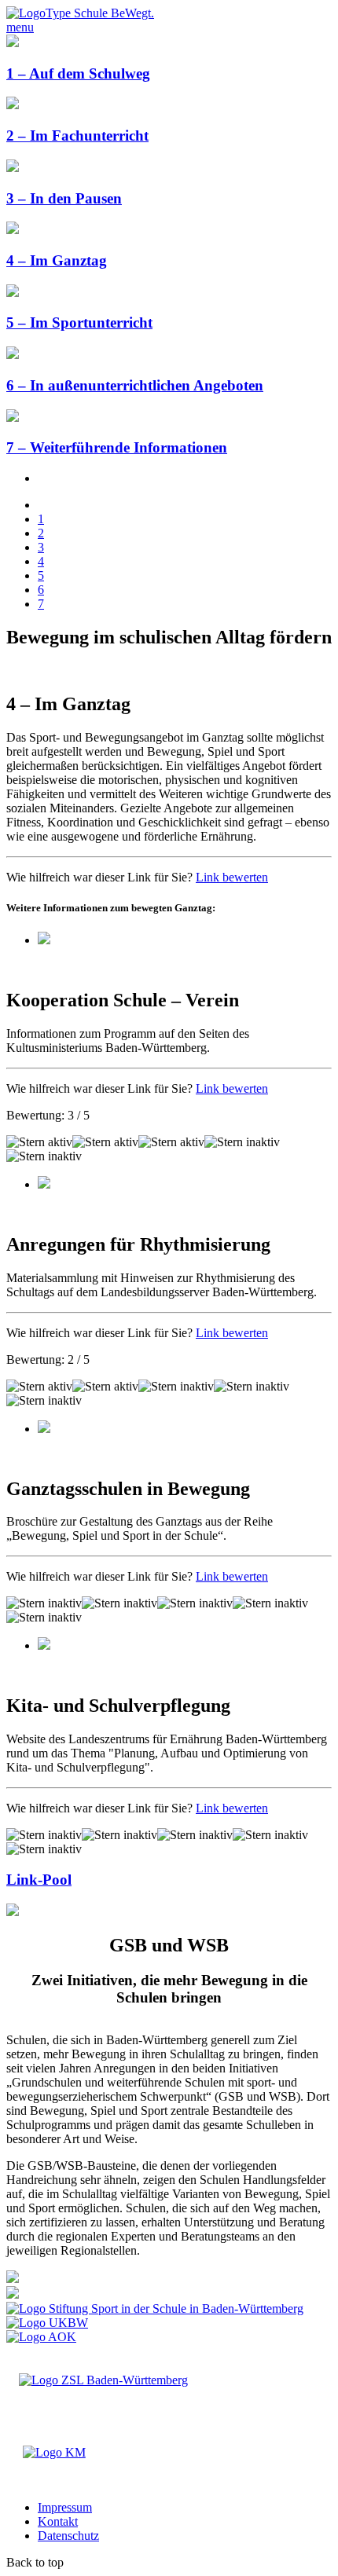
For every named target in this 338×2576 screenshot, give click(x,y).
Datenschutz (68, 2536)
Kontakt (58, 2521)
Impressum (65, 2507)
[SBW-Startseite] (80, 13)
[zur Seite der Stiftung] (155, 2309)
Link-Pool (39, 1880)
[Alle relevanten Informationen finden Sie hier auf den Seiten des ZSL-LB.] (13, 2279)
